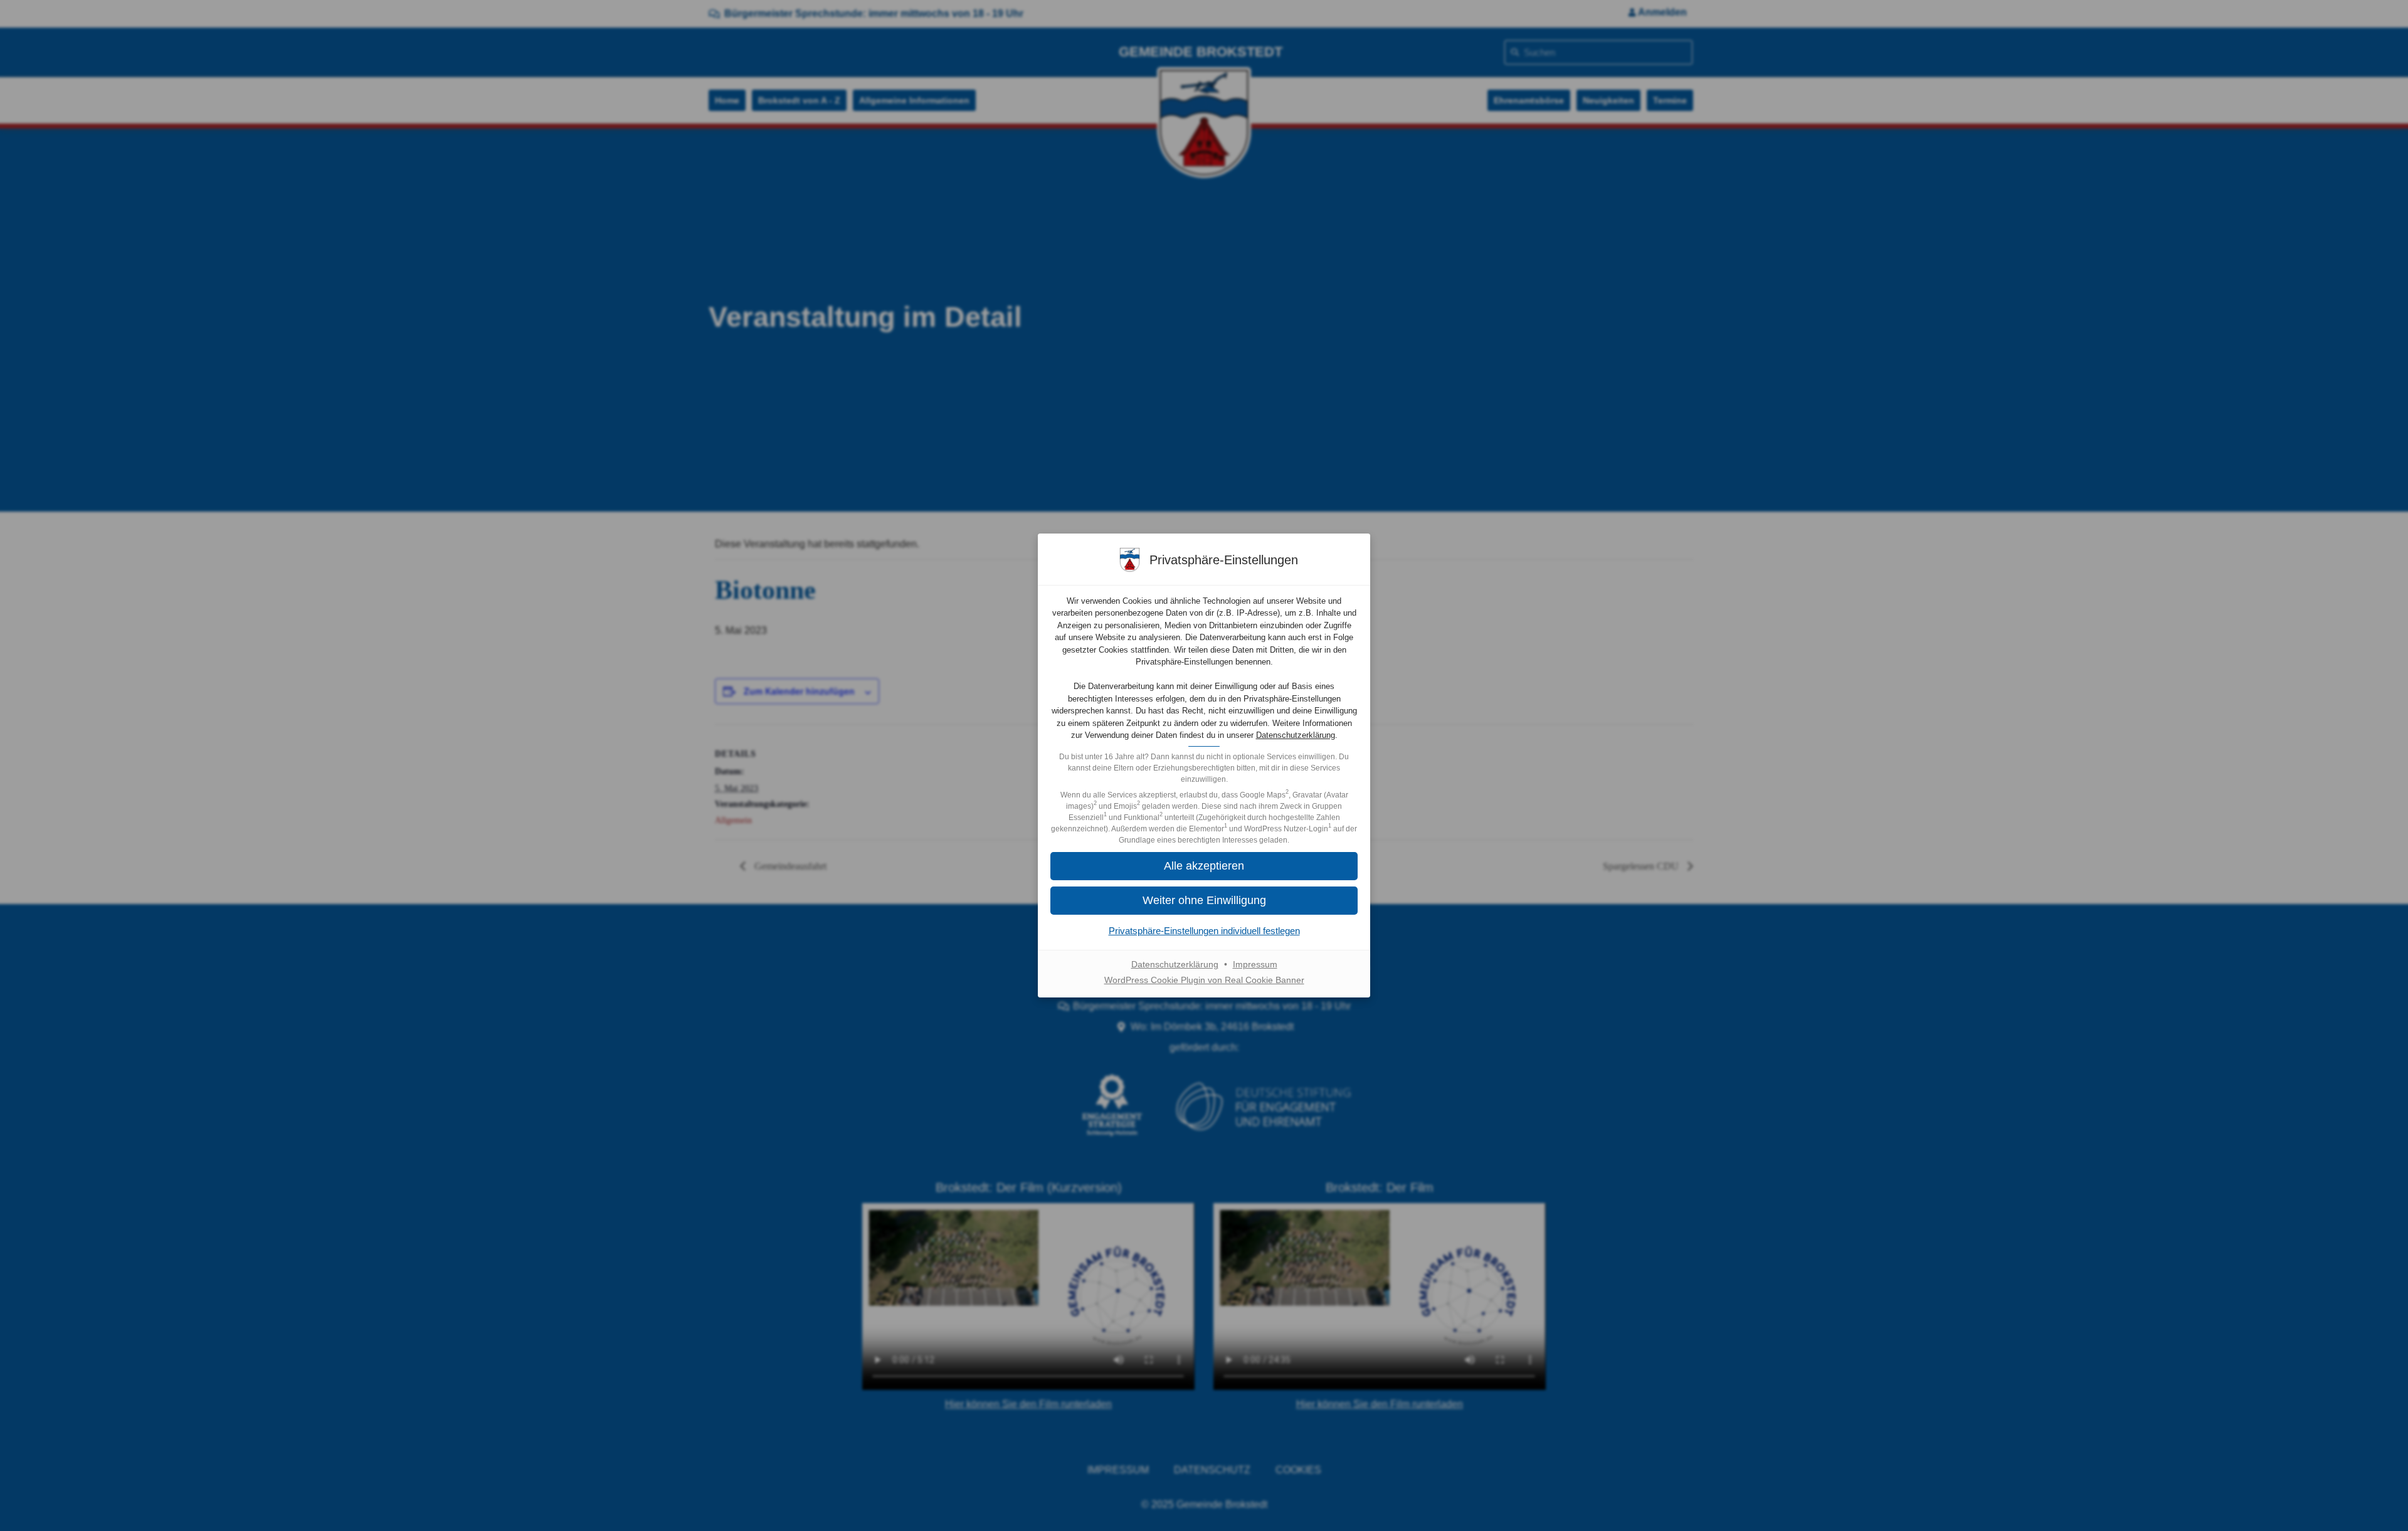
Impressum (1255, 964)
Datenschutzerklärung (1296, 735)
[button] (1204, 901)
